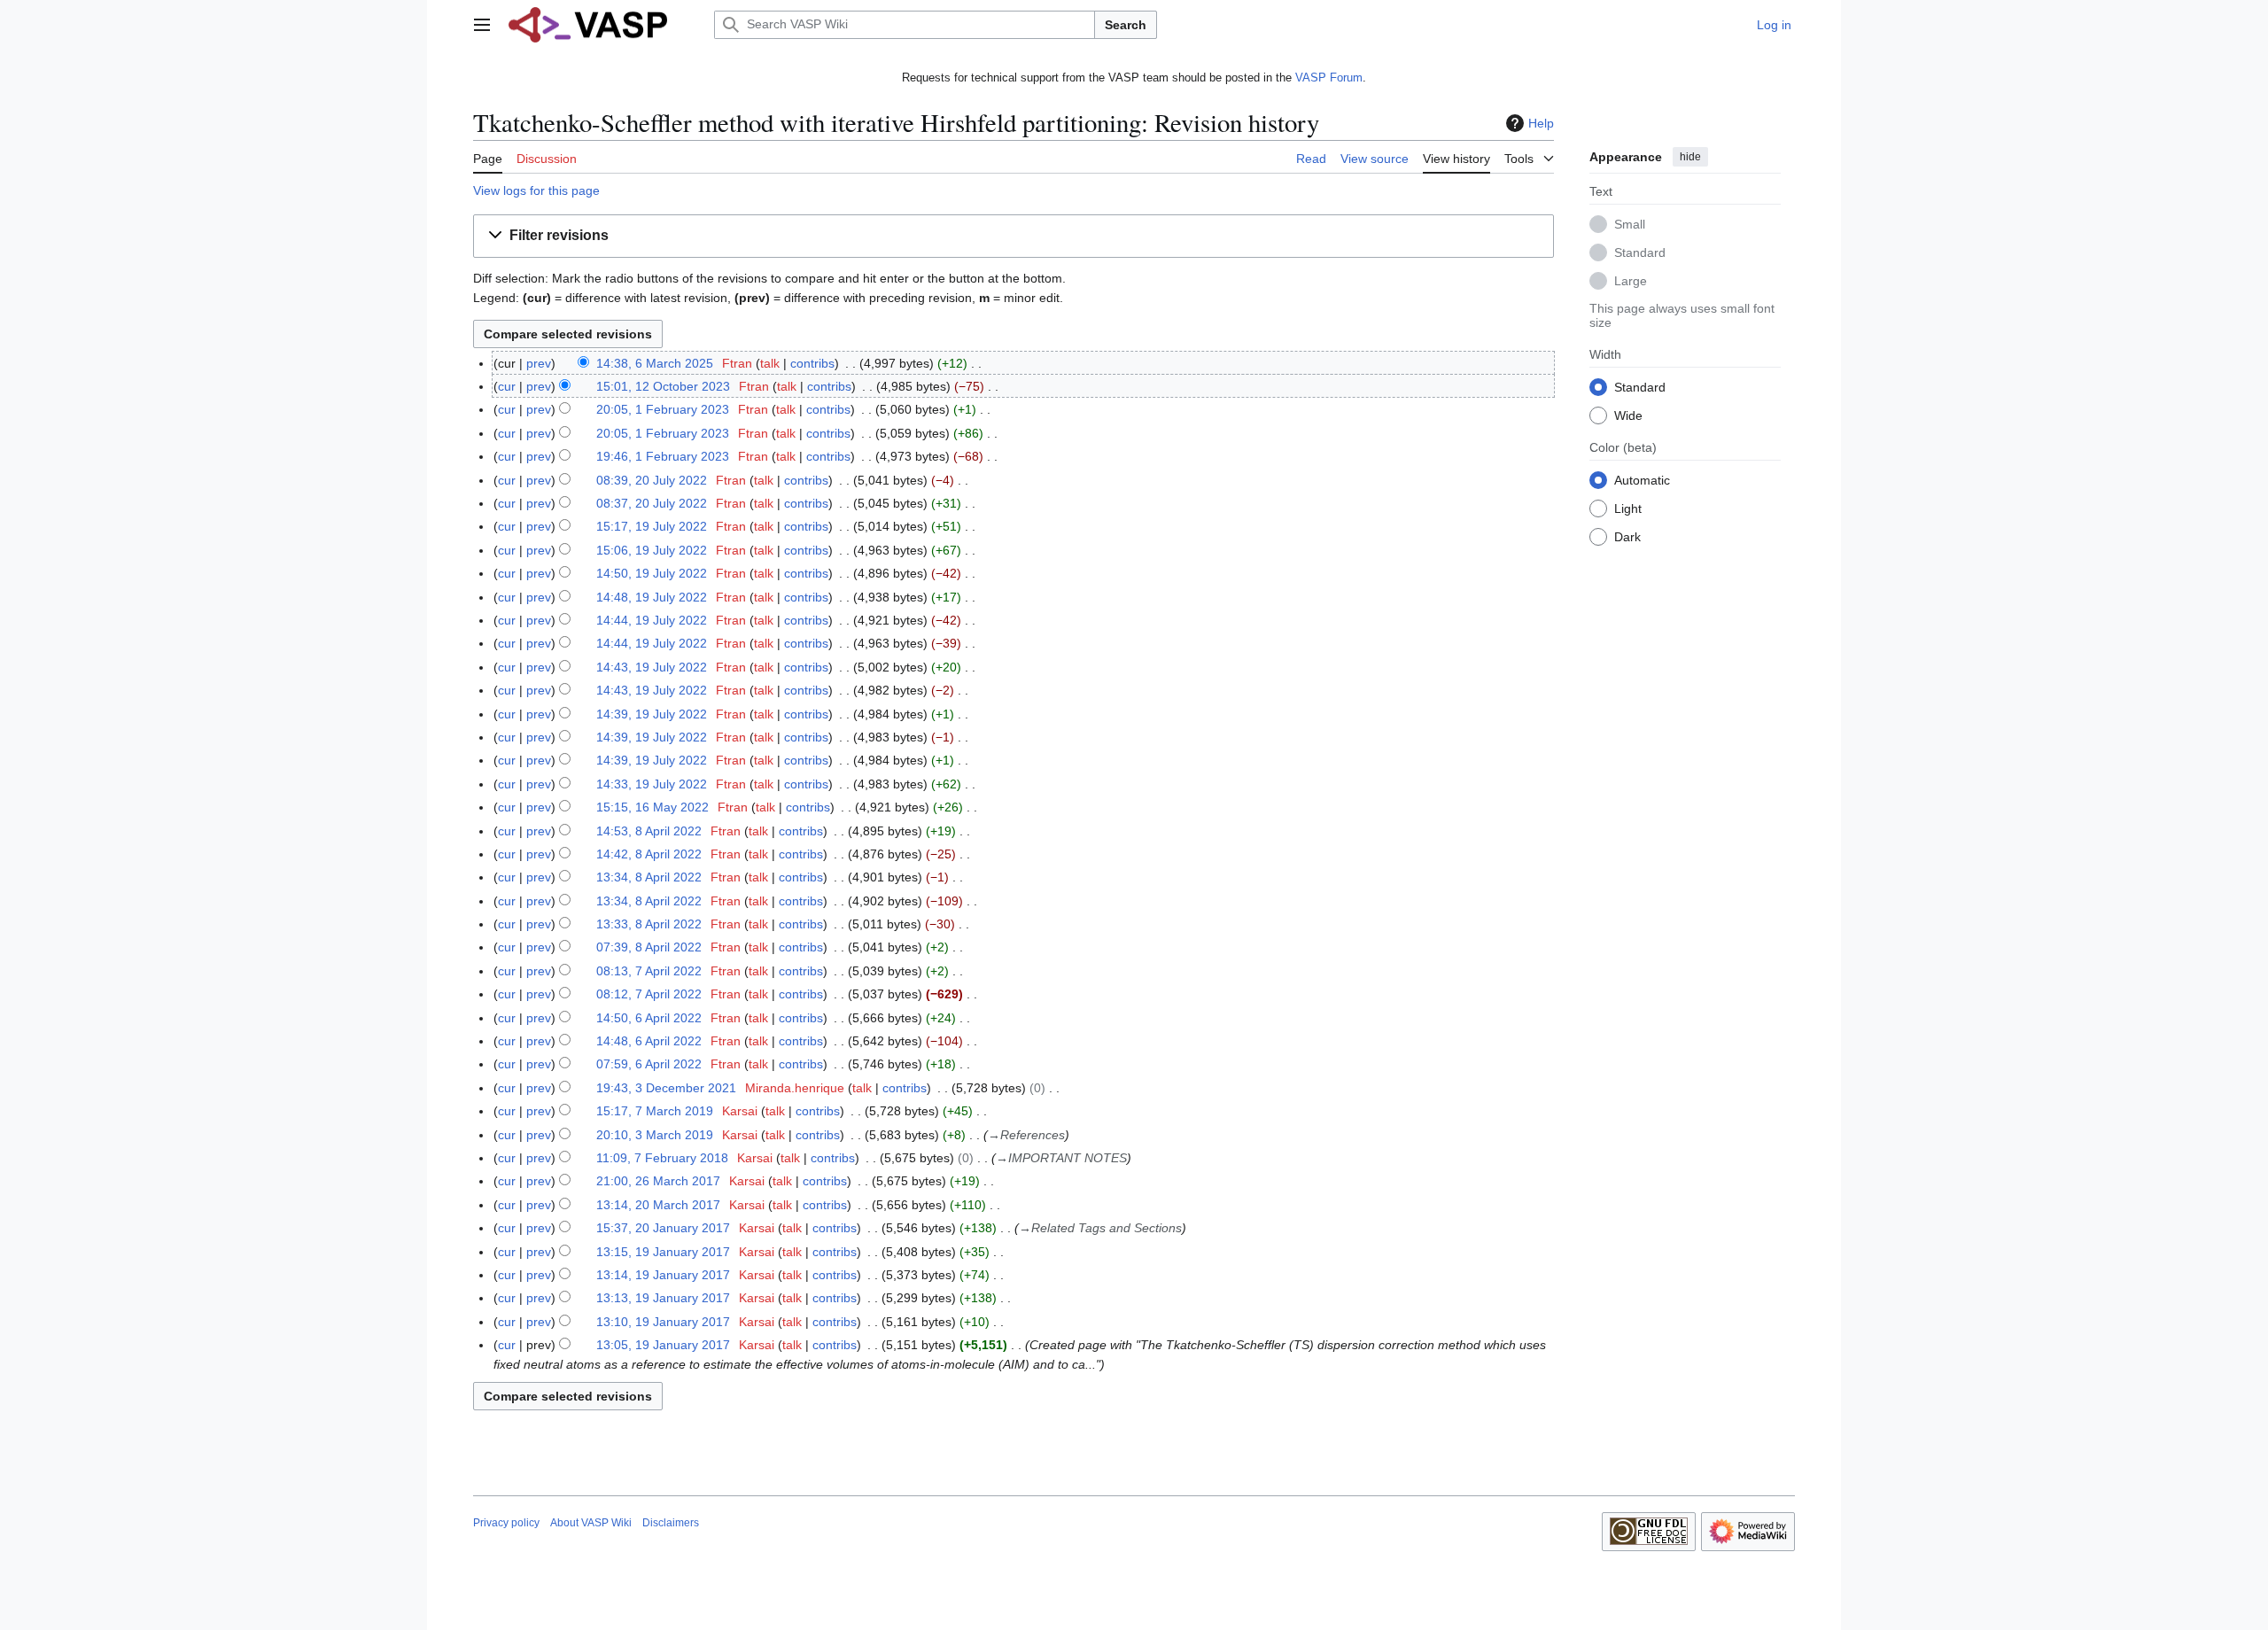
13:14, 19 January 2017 (663, 1275)
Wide (1628, 415)
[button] (482, 25)
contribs (812, 363)
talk (770, 363)
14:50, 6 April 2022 (649, 1018)
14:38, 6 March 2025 (655, 363)
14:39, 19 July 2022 (652, 714)
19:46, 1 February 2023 (663, 456)
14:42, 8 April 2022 (649, 854)
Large (1631, 280)
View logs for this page (536, 190)
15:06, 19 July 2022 (652, 550)
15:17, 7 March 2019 (655, 1111)
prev (539, 363)
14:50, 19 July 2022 (652, 573)
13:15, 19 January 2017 (663, 1252)
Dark (1627, 536)
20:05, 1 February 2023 (663, 409)
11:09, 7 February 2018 (662, 1158)
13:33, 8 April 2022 (649, 924)
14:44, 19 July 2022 (652, 620)
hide (1690, 157)
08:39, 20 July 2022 (652, 480)
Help (1541, 123)
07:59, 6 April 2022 (649, 1064)
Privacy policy (506, 1523)
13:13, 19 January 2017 (663, 1298)
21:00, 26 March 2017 (658, 1181)
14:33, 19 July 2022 (652, 784)
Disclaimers (671, 1523)
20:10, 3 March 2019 (655, 1135)
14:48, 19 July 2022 (652, 597)
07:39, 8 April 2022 (649, 947)
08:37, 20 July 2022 (652, 503)
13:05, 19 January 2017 (663, 1345)
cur (507, 386)
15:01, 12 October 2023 (663, 386)
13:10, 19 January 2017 (663, 1322)
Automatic (1642, 479)
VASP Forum (1329, 78)
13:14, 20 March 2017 (658, 1205)
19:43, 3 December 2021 (666, 1088)
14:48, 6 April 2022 (649, 1041)
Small (1630, 223)
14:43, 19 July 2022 (652, 667)
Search (1126, 25)
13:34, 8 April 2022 (649, 877)
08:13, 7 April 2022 (649, 971)
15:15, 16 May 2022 (652, 807)
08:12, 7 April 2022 (649, 994)
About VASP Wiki (591, 1523)
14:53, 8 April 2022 (649, 831)
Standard (1640, 252)
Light (1628, 508)
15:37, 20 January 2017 (663, 1228)
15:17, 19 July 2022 (652, 526)
